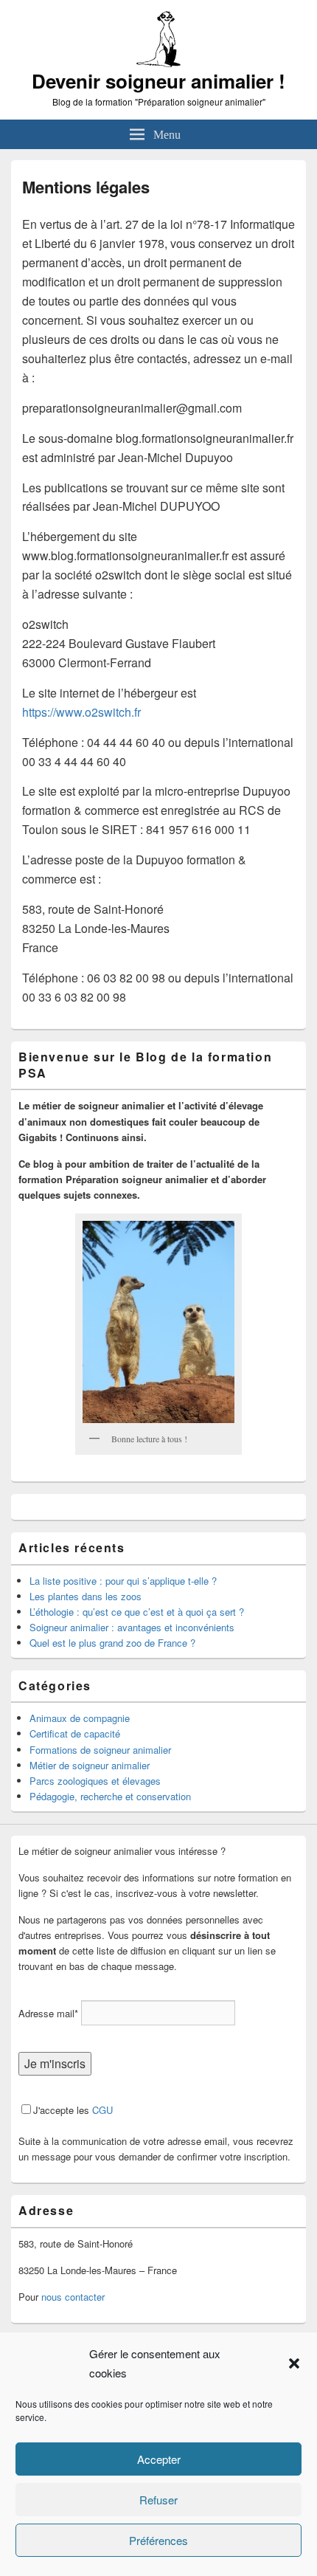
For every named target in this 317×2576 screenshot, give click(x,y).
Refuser (158, 2500)
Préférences (158, 2540)
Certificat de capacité (75, 1733)
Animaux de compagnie (80, 1718)
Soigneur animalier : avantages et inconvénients (132, 1627)
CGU (102, 2110)
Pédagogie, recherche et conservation (110, 1796)
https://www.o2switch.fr (81, 712)
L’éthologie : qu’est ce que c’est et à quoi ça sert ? (137, 1612)
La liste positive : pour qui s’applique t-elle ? (123, 1581)
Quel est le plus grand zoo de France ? (112, 1643)
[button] (294, 2363)
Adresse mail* (48, 2013)
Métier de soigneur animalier (90, 1765)
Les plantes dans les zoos (86, 1596)
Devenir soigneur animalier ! (158, 81)
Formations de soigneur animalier (100, 1750)
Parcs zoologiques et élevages (95, 1781)
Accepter (159, 2459)
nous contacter (73, 2297)
